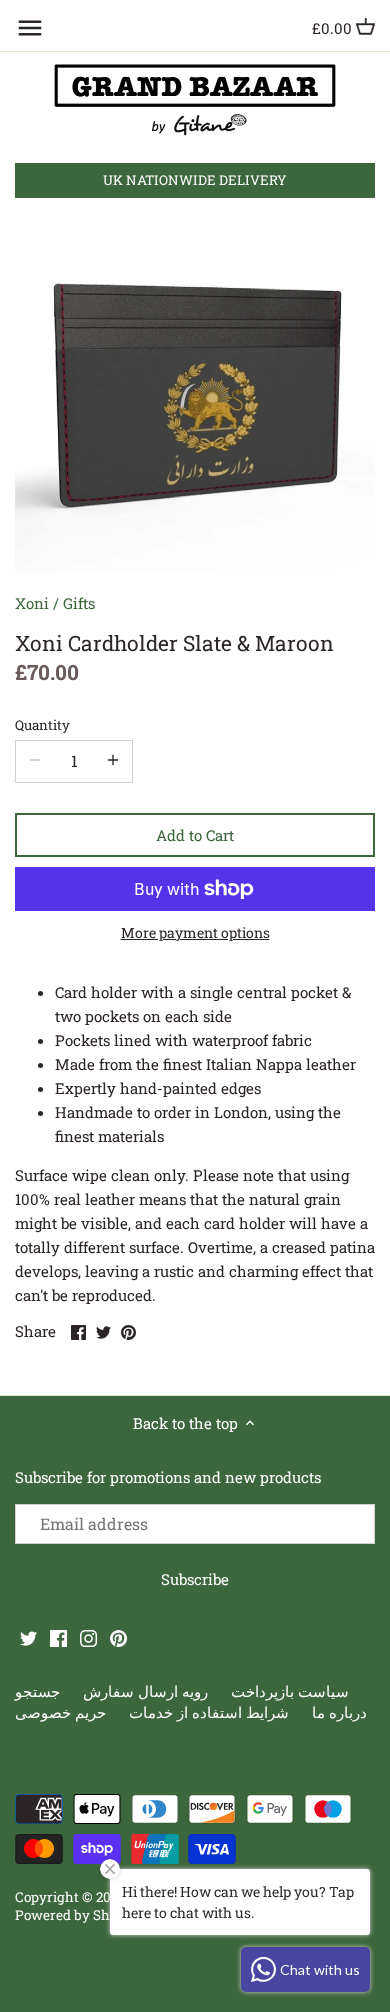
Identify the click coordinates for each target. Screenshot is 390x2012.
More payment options (195, 932)
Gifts (79, 603)
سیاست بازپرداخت (290, 1691)
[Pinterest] (118, 1637)
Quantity (42, 725)
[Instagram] (88, 1637)
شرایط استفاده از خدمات (209, 1712)
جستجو (37, 1691)
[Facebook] (58, 1637)
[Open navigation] (30, 28)
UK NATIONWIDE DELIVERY (195, 180)
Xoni (32, 603)
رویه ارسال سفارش (145, 1691)
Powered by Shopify (78, 1915)
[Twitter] (28, 1637)
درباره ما (339, 1712)
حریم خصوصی (60, 1712)
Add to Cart (195, 835)
